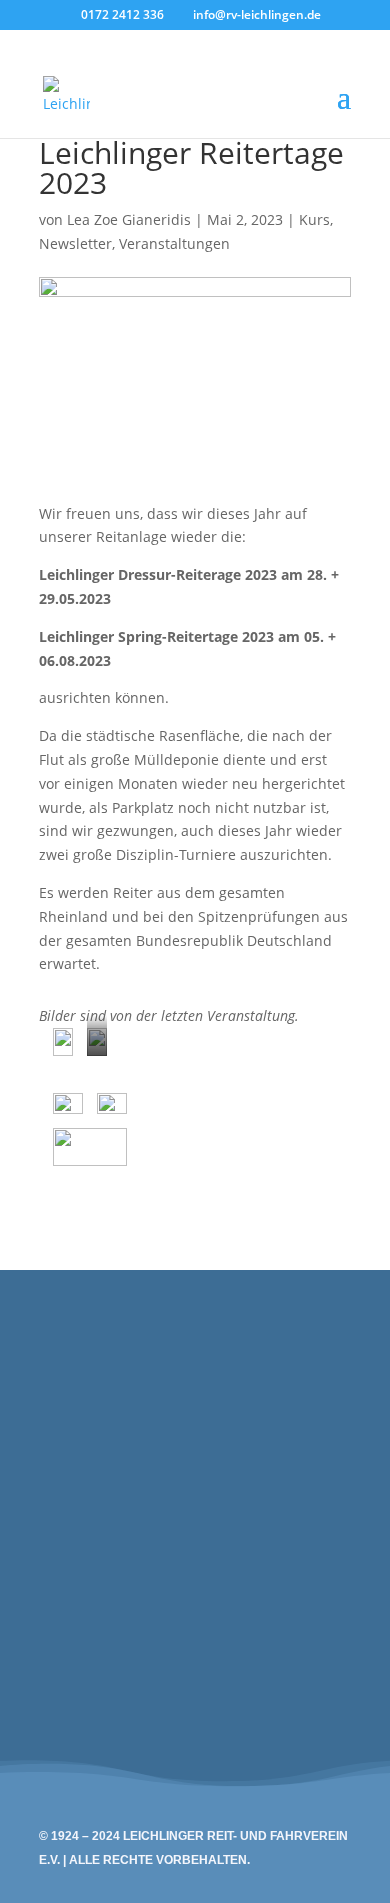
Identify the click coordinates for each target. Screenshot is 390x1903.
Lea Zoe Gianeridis (129, 219)
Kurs (314, 219)
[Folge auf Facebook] (325, 1566)
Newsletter (75, 243)
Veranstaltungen (174, 243)
